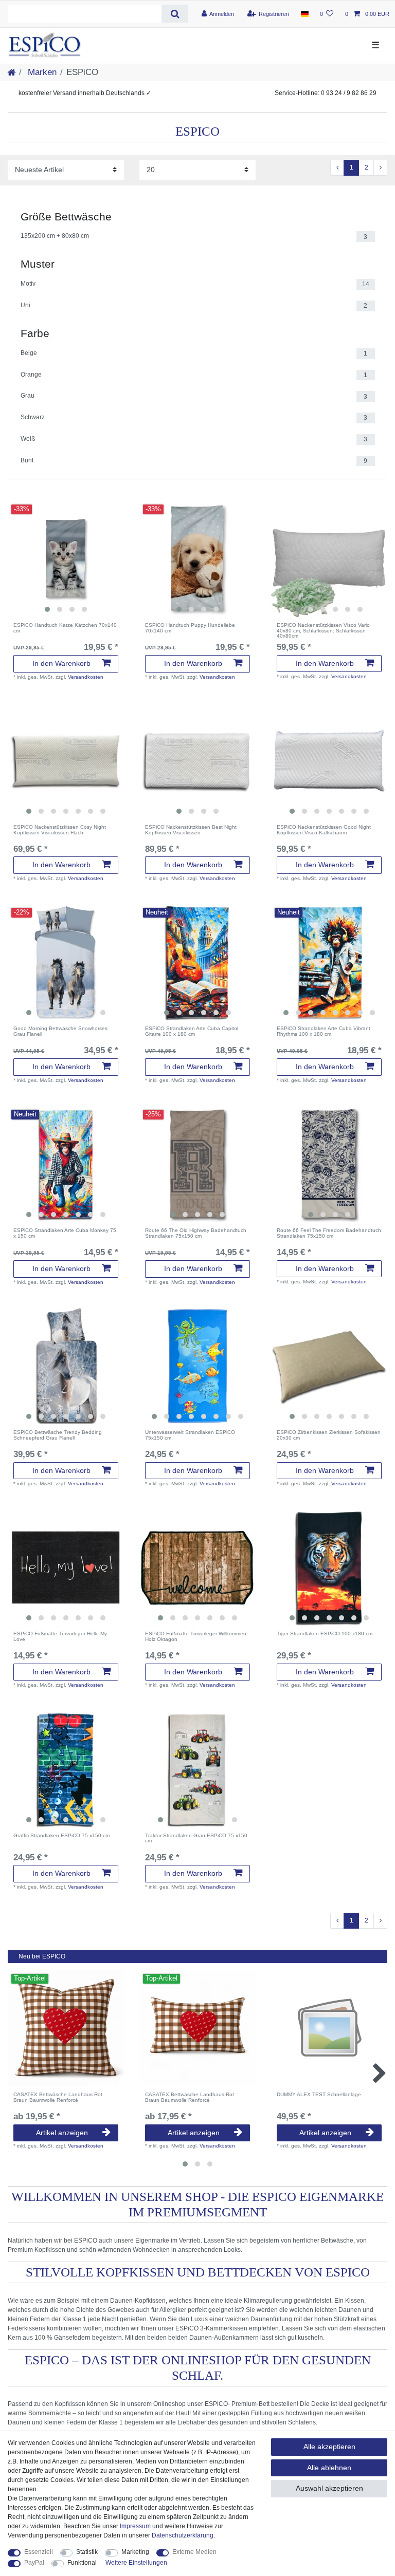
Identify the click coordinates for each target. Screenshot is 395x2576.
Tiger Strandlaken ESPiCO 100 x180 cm (325, 1634)
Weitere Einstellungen (136, 2563)
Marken (41, 72)
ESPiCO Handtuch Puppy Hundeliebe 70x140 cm (190, 628)
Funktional (82, 2563)
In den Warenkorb (61, 663)
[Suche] (175, 14)
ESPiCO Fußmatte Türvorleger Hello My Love (60, 1637)
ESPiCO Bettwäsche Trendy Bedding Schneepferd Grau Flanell (58, 1435)
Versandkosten (86, 677)
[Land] (304, 14)
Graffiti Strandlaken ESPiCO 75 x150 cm (61, 1836)
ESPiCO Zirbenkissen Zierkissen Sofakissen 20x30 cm (329, 1435)
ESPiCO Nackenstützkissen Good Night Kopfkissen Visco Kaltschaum (324, 830)
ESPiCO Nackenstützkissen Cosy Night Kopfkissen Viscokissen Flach (60, 830)
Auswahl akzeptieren (329, 2488)
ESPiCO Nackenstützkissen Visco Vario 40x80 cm (323, 631)
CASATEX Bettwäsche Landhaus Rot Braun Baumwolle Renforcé (58, 2097)
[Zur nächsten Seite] (380, 168)
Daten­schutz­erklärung (183, 2535)
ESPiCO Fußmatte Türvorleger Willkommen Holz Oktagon (196, 1637)
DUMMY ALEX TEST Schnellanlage (319, 2095)
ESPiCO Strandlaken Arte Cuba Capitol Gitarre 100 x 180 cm (192, 1031)
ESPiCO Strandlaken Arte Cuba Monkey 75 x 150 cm (65, 1233)
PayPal (34, 2563)
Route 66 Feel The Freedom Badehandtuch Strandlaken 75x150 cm (329, 1233)
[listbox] (66, 559)
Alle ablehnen (329, 2468)
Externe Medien (194, 2552)
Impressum (135, 2526)
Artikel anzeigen (62, 2133)
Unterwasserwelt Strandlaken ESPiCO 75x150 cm (190, 1435)
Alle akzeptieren (329, 2447)
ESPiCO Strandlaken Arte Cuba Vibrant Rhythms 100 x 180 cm (324, 1031)
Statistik (87, 2552)
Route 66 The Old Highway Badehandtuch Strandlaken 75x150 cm (196, 1233)
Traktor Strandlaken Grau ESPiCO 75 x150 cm (196, 1838)
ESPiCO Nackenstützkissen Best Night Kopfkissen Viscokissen (191, 830)
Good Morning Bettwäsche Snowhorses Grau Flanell (60, 1031)
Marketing (135, 2552)
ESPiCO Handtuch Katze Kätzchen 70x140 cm (65, 628)
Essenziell (39, 2552)
